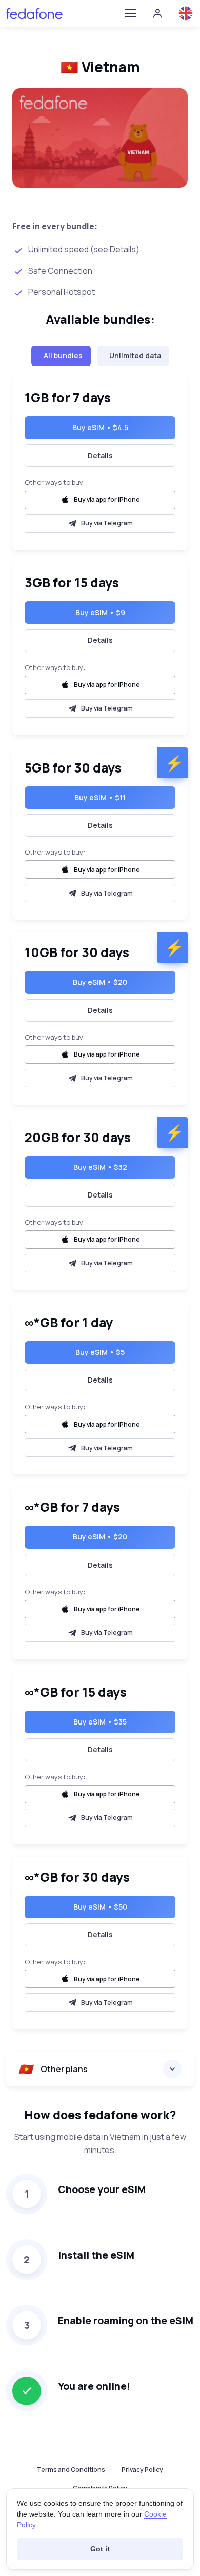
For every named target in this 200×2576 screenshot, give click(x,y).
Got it (100, 2549)
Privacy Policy (142, 2470)
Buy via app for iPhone (107, 500)
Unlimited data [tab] (135, 356)
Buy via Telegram (107, 523)
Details (100, 455)
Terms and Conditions (71, 2470)
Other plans (53, 2069)
